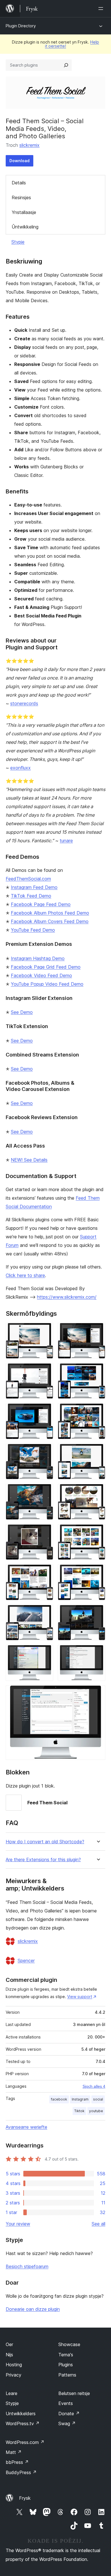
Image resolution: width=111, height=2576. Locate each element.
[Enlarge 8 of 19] (98, 1451)
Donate (69, 2414)
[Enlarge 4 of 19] (98, 1371)
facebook (59, 2099)
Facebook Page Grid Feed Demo (46, 967)
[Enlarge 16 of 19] (98, 1613)
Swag (67, 2423)
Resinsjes (21, 197)
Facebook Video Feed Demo (41, 975)
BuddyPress (21, 2472)
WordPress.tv (23, 2423)
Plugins (66, 2365)
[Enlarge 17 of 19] (46, 1653)
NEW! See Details (29, 1160)
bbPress (17, 2462)
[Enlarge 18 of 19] (98, 1653)
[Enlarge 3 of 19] (46, 1371)
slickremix (29, 145)
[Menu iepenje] (102, 9)
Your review (18, 2224)
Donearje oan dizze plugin (33, 2309)
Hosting (14, 2365)
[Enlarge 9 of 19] (46, 1492)
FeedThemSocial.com (28, 879)
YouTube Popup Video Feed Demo (47, 984)
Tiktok (79, 2111)
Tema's (66, 2355)
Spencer (26, 1961)
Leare (12, 2393)
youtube (96, 2111)
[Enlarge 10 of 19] (98, 1492)
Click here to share (25, 1275)
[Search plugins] (66, 65)
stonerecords (24, 703)
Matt (14, 2452)
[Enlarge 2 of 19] (98, 1331)
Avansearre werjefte (26, 2127)
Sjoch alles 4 (94, 2086)
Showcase (69, 2344)
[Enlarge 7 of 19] (46, 1451)
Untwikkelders (21, 2414)
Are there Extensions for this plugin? (43, 1860)
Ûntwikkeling (25, 227)
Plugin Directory (21, 26)
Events (66, 2403)
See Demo (22, 1012)
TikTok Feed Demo (31, 896)
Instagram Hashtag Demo (38, 958)
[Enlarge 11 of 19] (46, 1532)
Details (19, 183)
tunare (66, 841)
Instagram (80, 2099)
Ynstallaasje (24, 212)
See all (98, 2224)
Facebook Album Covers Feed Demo (50, 921)
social (98, 2099)
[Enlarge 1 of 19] (46, 1331)
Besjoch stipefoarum (27, 2266)
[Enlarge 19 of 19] (98, 1693)
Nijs (9, 2355)
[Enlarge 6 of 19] (98, 1411)
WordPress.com (25, 2442)
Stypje (18, 242)
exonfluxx (20, 768)
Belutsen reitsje (74, 2393)
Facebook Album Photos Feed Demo (50, 913)
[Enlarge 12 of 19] (98, 1532)
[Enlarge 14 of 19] (98, 1572)
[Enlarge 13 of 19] (46, 1572)
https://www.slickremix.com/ (67, 1297)
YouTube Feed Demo (33, 930)
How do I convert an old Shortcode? (45, 1842)
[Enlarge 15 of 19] (46, 1613)
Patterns (67, 2375)
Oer (9, 2344)
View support (80, 1997)
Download (19, 161)
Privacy (14, 2375)
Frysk (25, 2498)
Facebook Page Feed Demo (41, 904)
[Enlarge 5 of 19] (46, 1411)
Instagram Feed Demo (34, 887)
